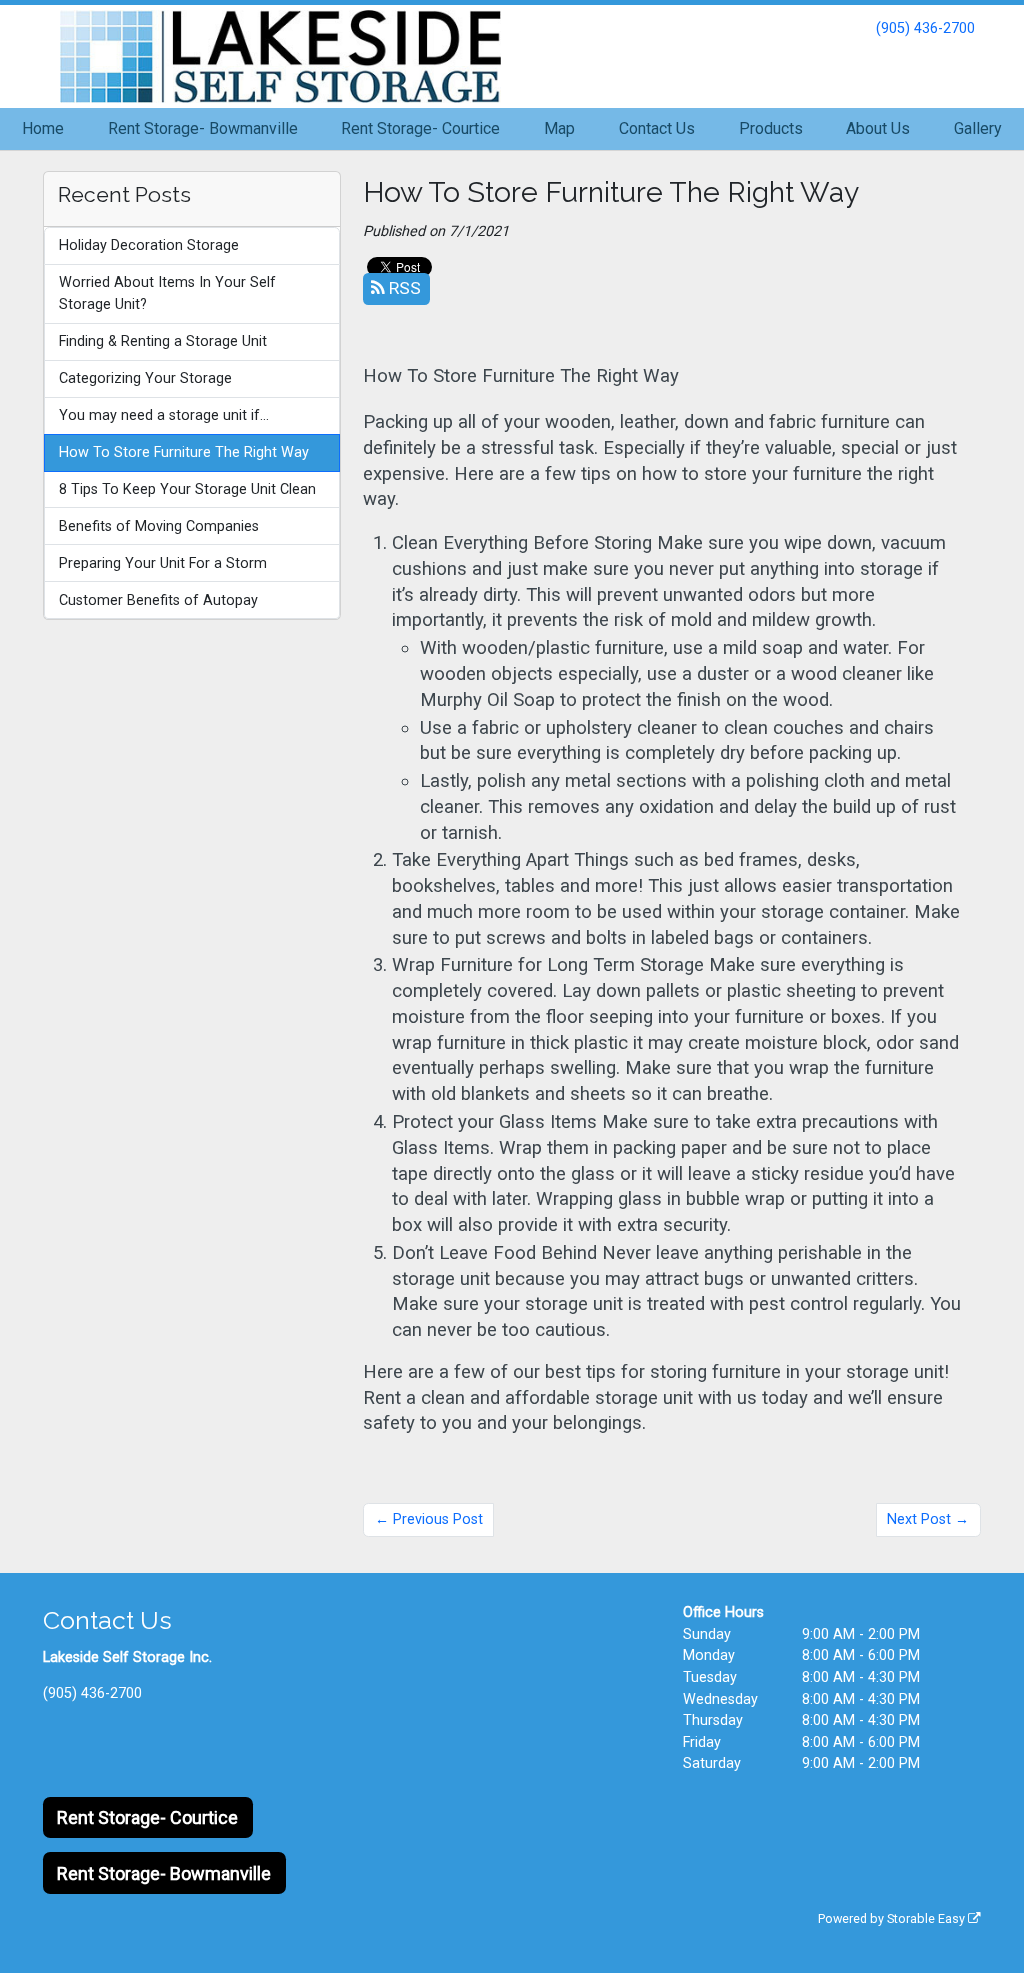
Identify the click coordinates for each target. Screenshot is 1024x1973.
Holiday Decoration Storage (149, 245)
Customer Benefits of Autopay (158, 600)
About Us (878, 128)
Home (43, 128)
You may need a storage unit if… (164, 415)
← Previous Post (429, 1519)
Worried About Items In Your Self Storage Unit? (167, 293)
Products (771, 128)
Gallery (978, 128)
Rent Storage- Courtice (420, 128)
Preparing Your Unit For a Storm (163, 563)
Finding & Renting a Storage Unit (163, 341)
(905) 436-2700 (925, 28)
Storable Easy (927, 1918)
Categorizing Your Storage (145, 378)
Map (559, 128)
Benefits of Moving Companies (159, 526)
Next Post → (928, 1519)
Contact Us (657, 128)
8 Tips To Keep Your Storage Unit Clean (187, 489)
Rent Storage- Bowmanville (203, 128)
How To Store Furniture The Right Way (184, 452)
